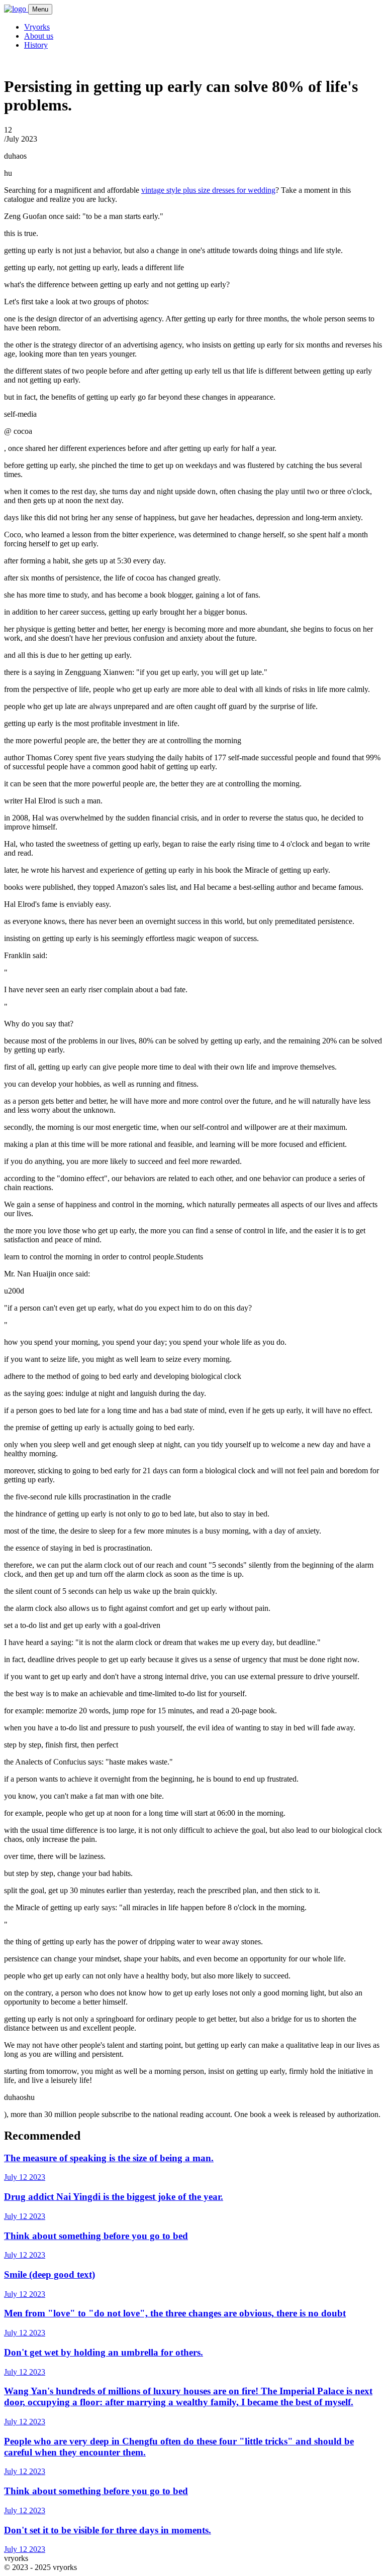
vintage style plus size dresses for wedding (208, 190)
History (36, 45)
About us (39, 36)
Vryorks (37, 27)
